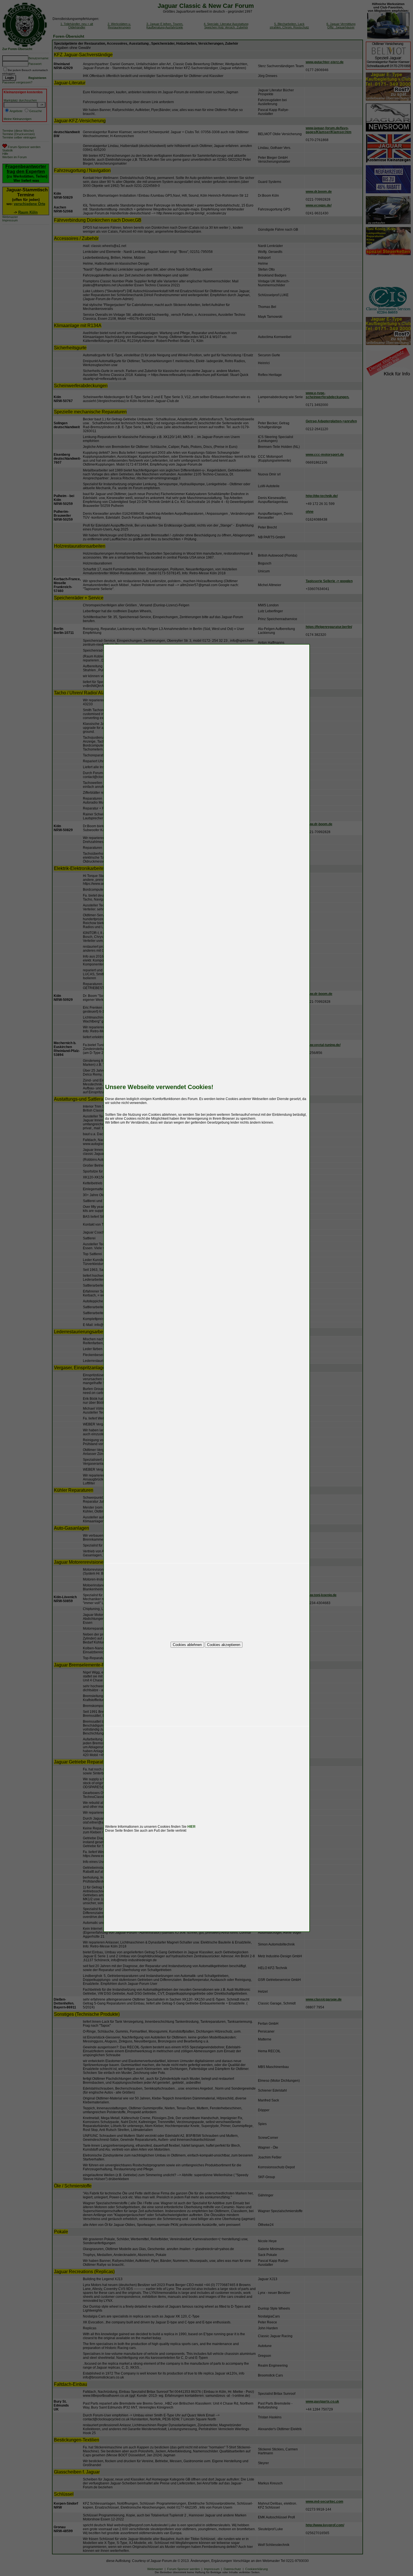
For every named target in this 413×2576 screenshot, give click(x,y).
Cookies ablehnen (187, 1645)
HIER (191, 1827)
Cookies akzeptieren (224, 1645)
